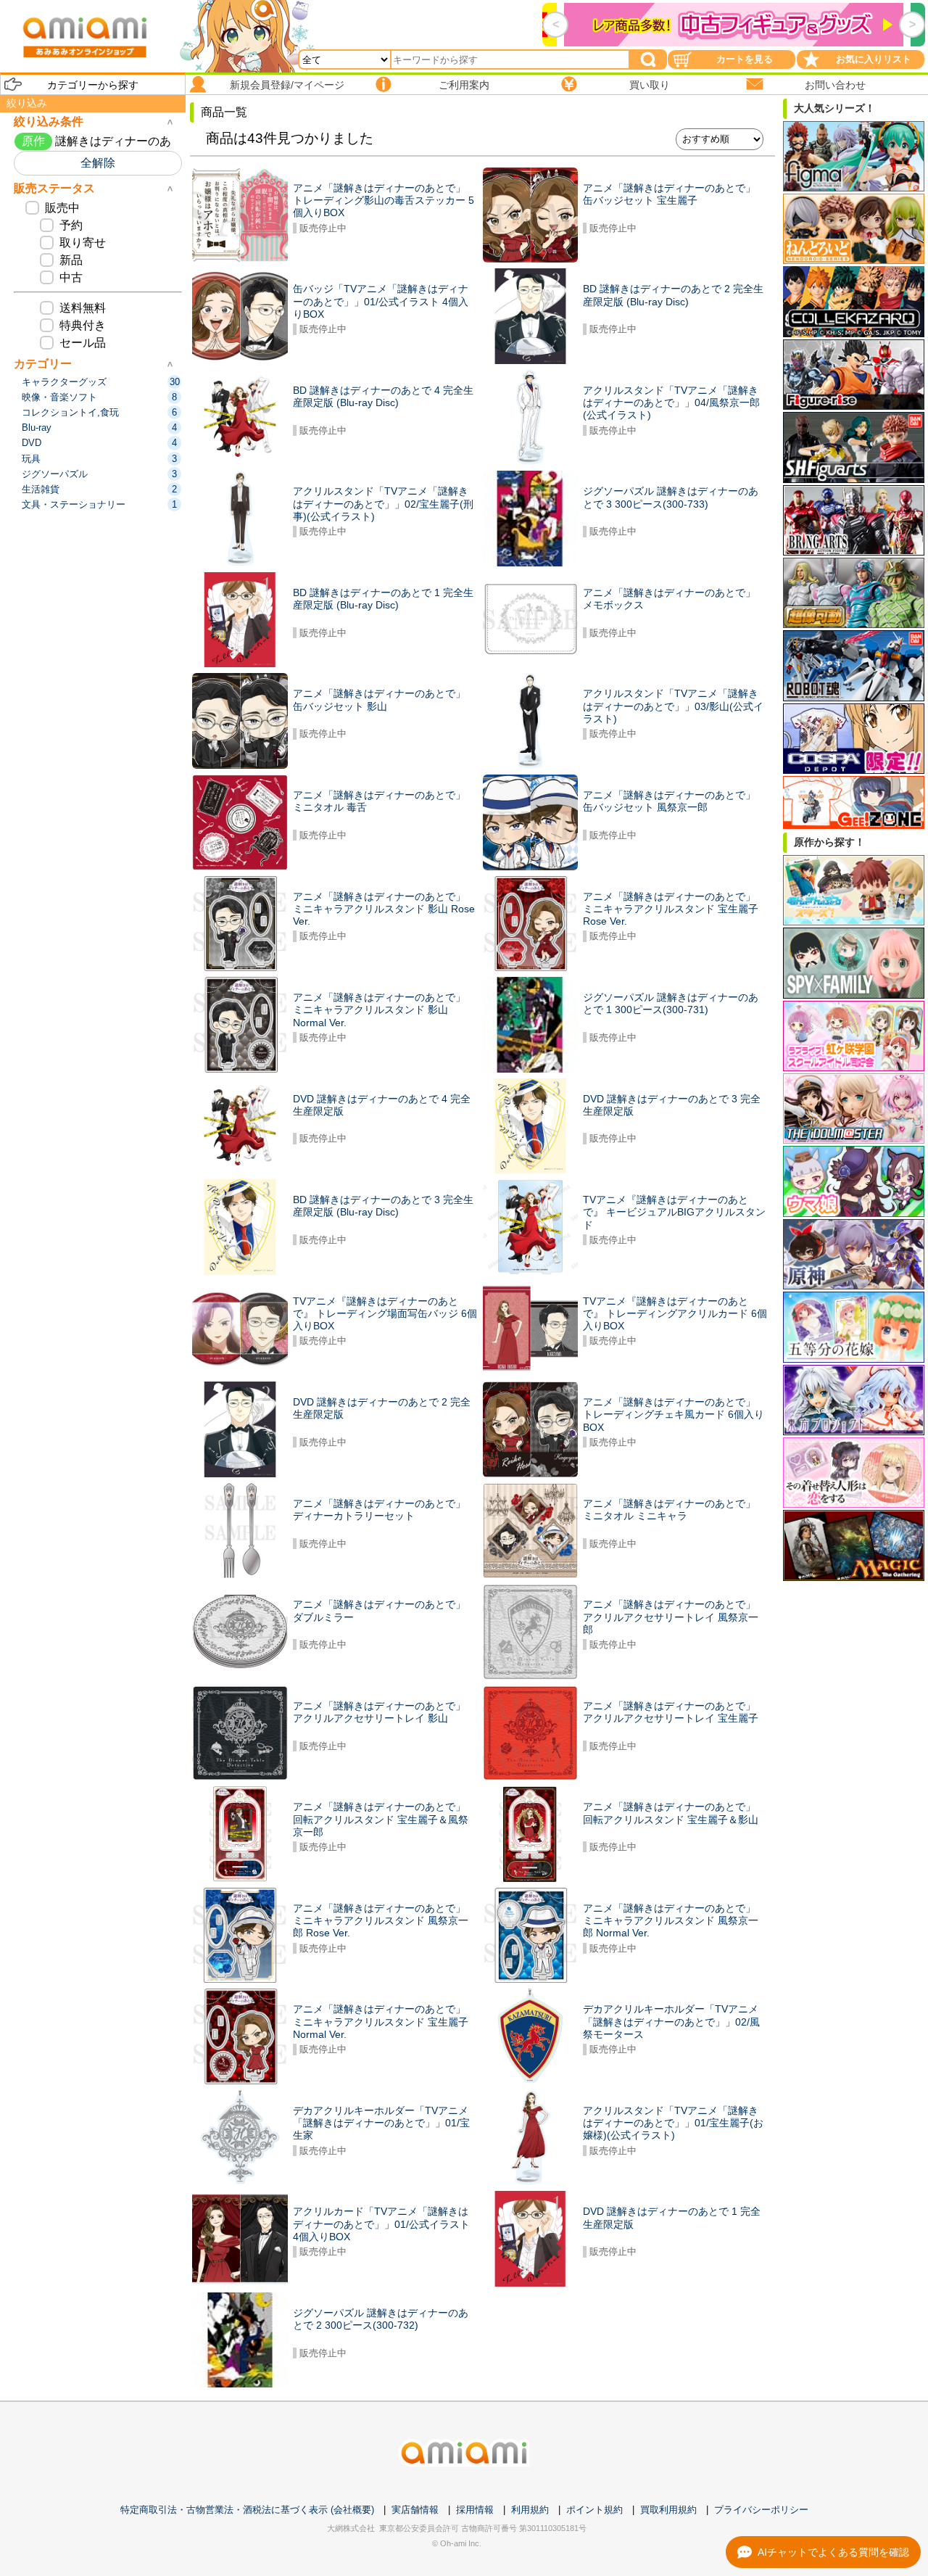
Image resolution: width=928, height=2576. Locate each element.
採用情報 (475, 2510)
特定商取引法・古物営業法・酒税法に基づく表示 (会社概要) (247, 2510)
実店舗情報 (415, 2510)
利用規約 (530, 2510)
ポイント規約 (594, 2510)
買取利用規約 (668, 2510)
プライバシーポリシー (761, 2510)
